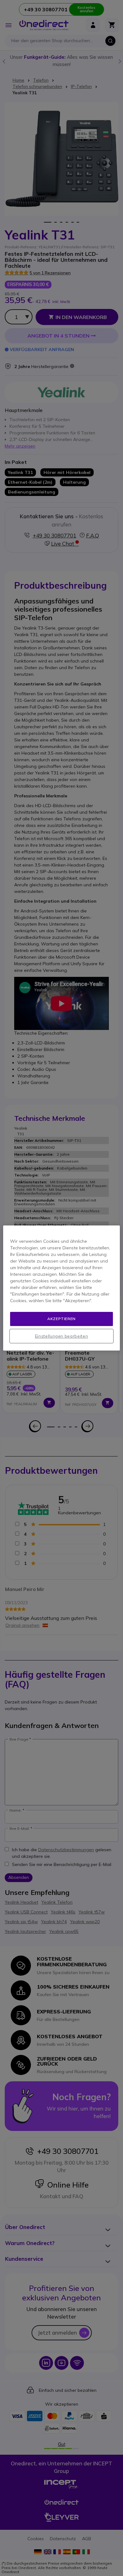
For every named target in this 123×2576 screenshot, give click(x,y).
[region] (62, 1288)
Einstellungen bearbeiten (62, 1336)
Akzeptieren (61, 1319)
